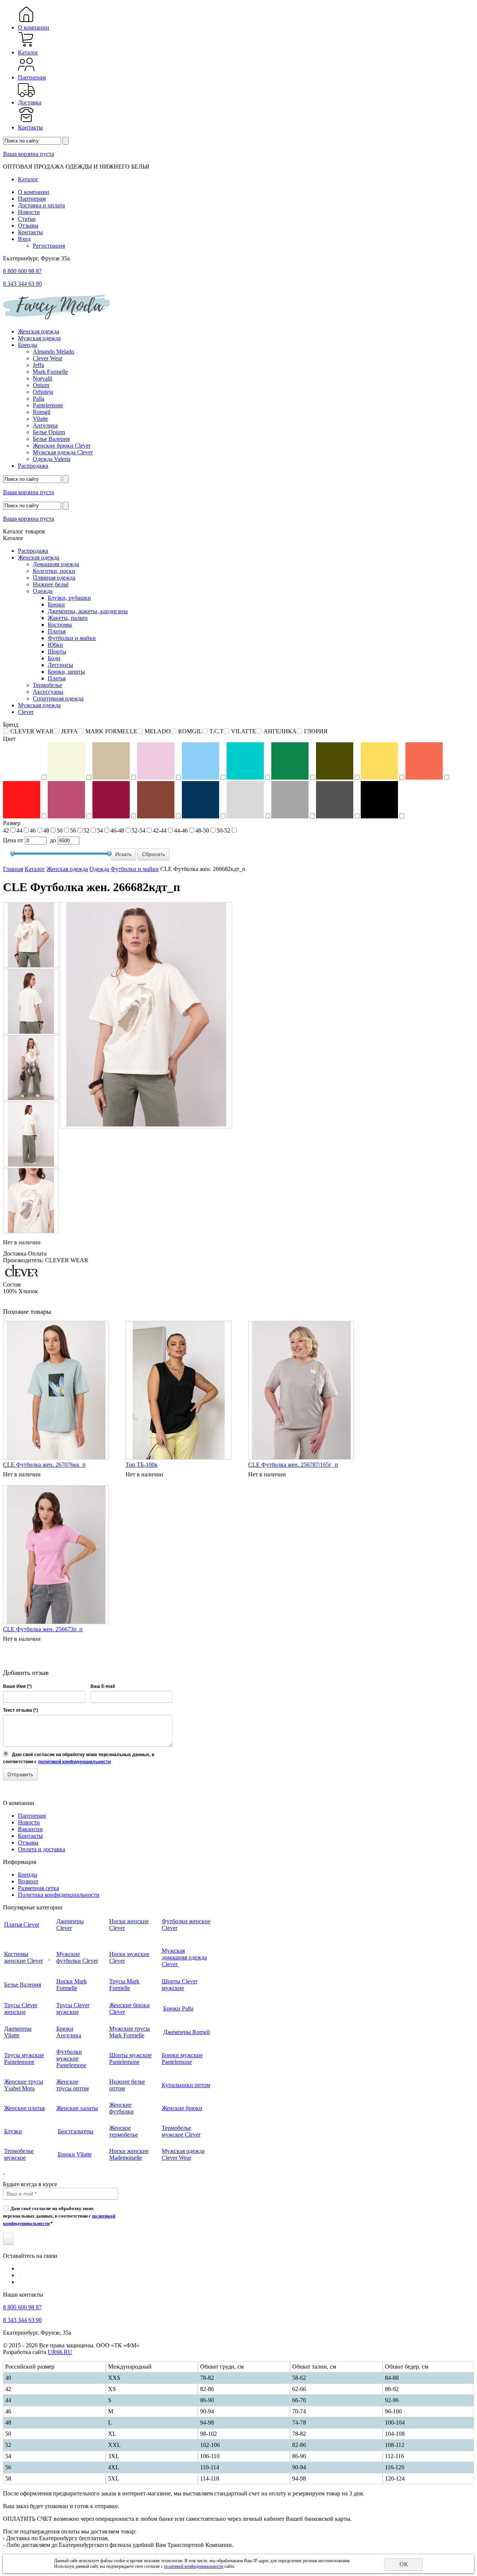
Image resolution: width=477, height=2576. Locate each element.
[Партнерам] (26, 71)
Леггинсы (60, 665)
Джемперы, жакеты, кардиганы (88, 611)
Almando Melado (53, 352)
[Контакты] (26, 121)
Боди (54, 658)
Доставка (30, 102)
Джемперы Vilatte (18, 2032)
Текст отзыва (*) (20, 1710)
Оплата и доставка (42, 1849)
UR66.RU (60, 2352)
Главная (13, 869)
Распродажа (33, 466)
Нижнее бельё (51, 584)
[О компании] (26, 21)
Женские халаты (77, 2108)
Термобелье (48, 685)
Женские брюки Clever (62, 446)
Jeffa (38, 365)
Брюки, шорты (66, 672)
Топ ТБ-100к (142, 1465)
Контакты (30, 127)
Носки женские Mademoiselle (129, 2154)
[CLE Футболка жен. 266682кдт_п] (31, 935)
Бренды (28, 345)
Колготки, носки (54, 571)
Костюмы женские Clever (23, 1957)
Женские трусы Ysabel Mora (24, 2085)
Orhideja (43, 392)
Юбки (55, 645)
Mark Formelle (50, 372)
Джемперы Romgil (187, 2032)
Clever (26, 712)
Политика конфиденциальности (59, 1895)
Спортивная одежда (58, 698)
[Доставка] (26, 96)
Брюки (56, 604)
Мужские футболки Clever (77, 1957)
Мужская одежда (39, 338)
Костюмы (60, 625)
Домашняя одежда (56, 564)
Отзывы (28, 225)
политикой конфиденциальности (74, 1762)
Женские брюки (182, 2108)
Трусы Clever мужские (73, 2008)
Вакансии (30, 1829)
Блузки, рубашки (69, 598)
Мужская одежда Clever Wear (183, 2154)
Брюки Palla (178, 2008)
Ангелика (45, 425)
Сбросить (154, 854)
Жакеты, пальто (68, 618)
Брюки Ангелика (69, 2032)
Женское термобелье (124, 2131)
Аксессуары (48, 692)
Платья (57, 631)
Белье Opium (49, 432)
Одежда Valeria (52, 459)
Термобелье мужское (19, 2154)
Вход (24, 239)
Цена (10, 840)
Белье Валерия (51, 439)
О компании (34, 27)
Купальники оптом (186, 2085)
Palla (39, 399)
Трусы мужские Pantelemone (24, 2058)
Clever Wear (48, 358)
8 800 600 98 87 (22, 271)
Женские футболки (121, 2108)
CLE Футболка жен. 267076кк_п (44, 1465)
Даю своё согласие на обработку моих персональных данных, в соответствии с (59, 2216)
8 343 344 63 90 (22, 284)
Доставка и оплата (41, 205)
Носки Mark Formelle (72, 1985)
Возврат (28, 1881)
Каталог (28, 52)
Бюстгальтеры (76, 2131)
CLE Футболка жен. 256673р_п (43, 1629)
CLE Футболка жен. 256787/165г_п (293, 1465)
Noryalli (42, 378)
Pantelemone (48, 405)
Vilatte (40, 419)
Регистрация (49, 246)
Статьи (27, 219)
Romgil (42, 412)
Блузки (13, 2131)
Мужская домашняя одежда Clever (184, 1957)
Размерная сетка (38, 1888)
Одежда (43, 591)
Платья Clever (22, 1925)
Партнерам (32, 77)
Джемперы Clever (70, 1925)
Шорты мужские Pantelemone (130, 2058)
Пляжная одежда (54, 578)
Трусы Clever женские (21, 2008)
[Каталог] (26, 46)
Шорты (57, 651)
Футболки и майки (72, 638)
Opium (41, 385)
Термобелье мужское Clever (181, 2131)
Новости (29, 212)
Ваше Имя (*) (17, 1686)
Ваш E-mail (103, 1686)
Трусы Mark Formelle (124, 1985)
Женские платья (24, 2108)
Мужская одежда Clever (63, 452)
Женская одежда (39, 331)
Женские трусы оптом (72, 2085)
